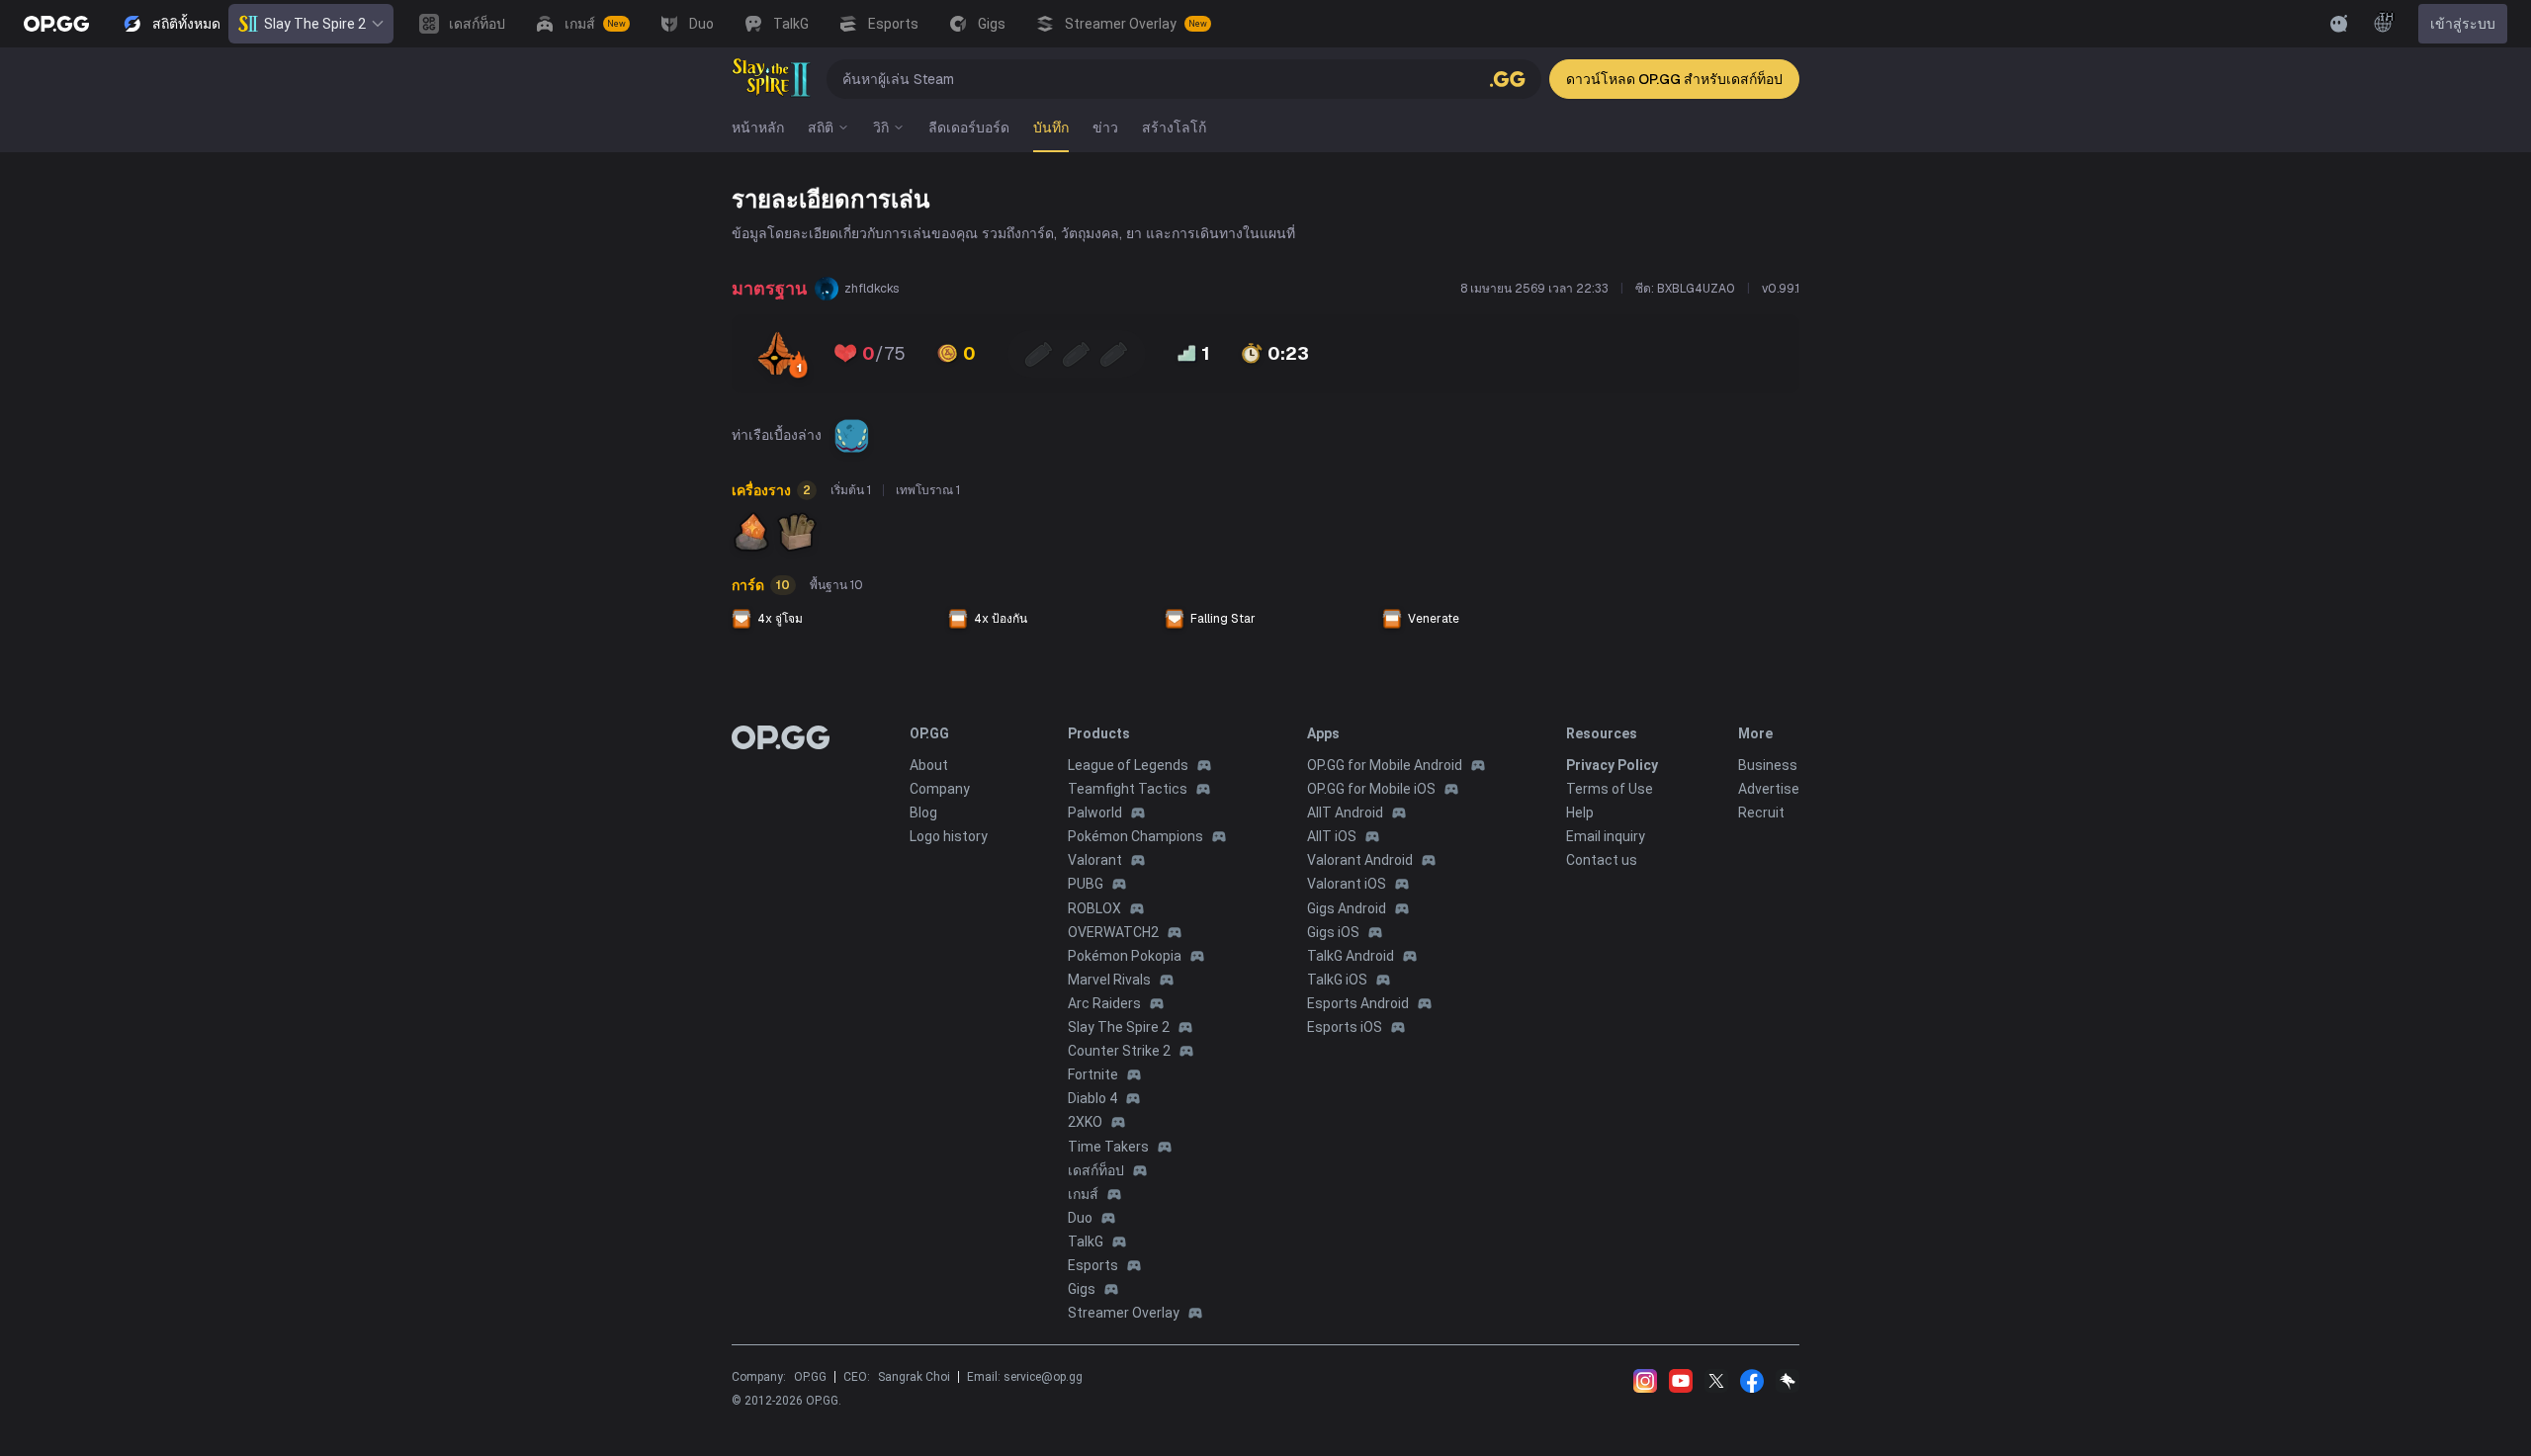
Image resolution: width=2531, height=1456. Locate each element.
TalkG (1086, 1242)
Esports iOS (1345, 1027)
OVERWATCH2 (1113, 932)
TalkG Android (1351, 956)
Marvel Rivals (1109, 980)
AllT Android (1345, 813)
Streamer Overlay (1124, 1313)
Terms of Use (1610, 789)
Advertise (1769, 789)
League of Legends (1128, 765)
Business (1768, 765)
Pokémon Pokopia (1125, 956)
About (929, 765)
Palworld (1095, 813)
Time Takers (1108, 1147)
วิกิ (881, 128)
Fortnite (1093, 1074)
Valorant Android (1360, 860)
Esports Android (1358, 1003)
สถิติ (821, 128)
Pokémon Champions (1135, 836)
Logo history (949, 836)
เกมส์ (1083, 1194)
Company (940, 789)
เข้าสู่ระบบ (2463, 24)
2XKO (1085, 1122)
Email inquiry (1606, 836)
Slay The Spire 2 (315, 24)
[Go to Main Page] (56, 24)
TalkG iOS (1337, 980)
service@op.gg (1043, 1377)
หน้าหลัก (758, 128)
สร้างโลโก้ (1174, 128)
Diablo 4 (1092, 1098)
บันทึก (1051, 128)
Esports (1093, 1265)
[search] (1508, 79)
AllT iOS (1332, 836)
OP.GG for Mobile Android (1385, 765)
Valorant (1095, 860)
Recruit (1761, 813)
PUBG (1086, 884)
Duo (1080, 1218)
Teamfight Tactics (1128, 789)
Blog (923, 813)
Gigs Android (1347, 908)
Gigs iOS (1333, 932)
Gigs (1082, 1289)
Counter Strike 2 (1119, 1051)
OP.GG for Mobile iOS (1371, 789)
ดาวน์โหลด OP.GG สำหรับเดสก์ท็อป (1674, 79)
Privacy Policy (1612, 765)
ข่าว (1105, 128)
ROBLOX (1094, 908)
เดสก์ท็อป (1096, 1170)
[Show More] (2339, 24)
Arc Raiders (1104, 1003)
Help (1580, 813)
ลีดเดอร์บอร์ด (969, 128)
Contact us (1602, 860)
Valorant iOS (1347, 884)
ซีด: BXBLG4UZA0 (1685, 289)
